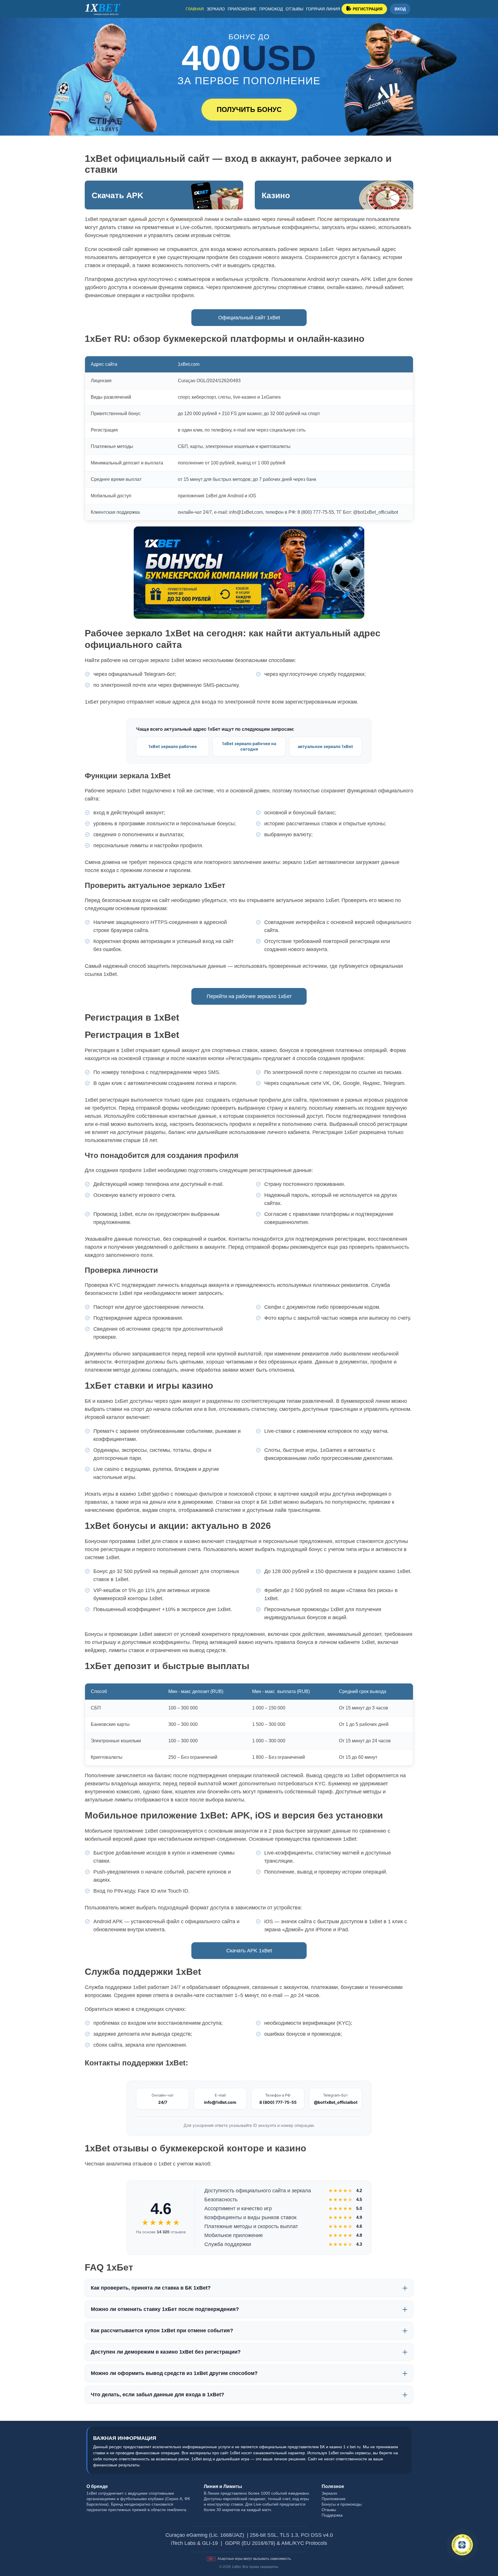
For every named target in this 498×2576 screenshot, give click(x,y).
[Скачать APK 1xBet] (164, 195)
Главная (195, 9)
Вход (400, 9)
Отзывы (294, 9)
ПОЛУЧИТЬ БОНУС (249, 109)
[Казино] (334, 195)
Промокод (271, 9)
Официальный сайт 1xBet (249, 318)
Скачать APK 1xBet (249, 1951)
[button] (485, 2546)
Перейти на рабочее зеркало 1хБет (249, 996)
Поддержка (332, 2515)
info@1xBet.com (220, 2102)
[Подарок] (462, 2545)
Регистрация (368, 9)
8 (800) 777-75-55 (278, 2102)
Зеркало (216, 9)
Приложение (242, 9)
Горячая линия (323, 9)
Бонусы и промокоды (342, 2504)
